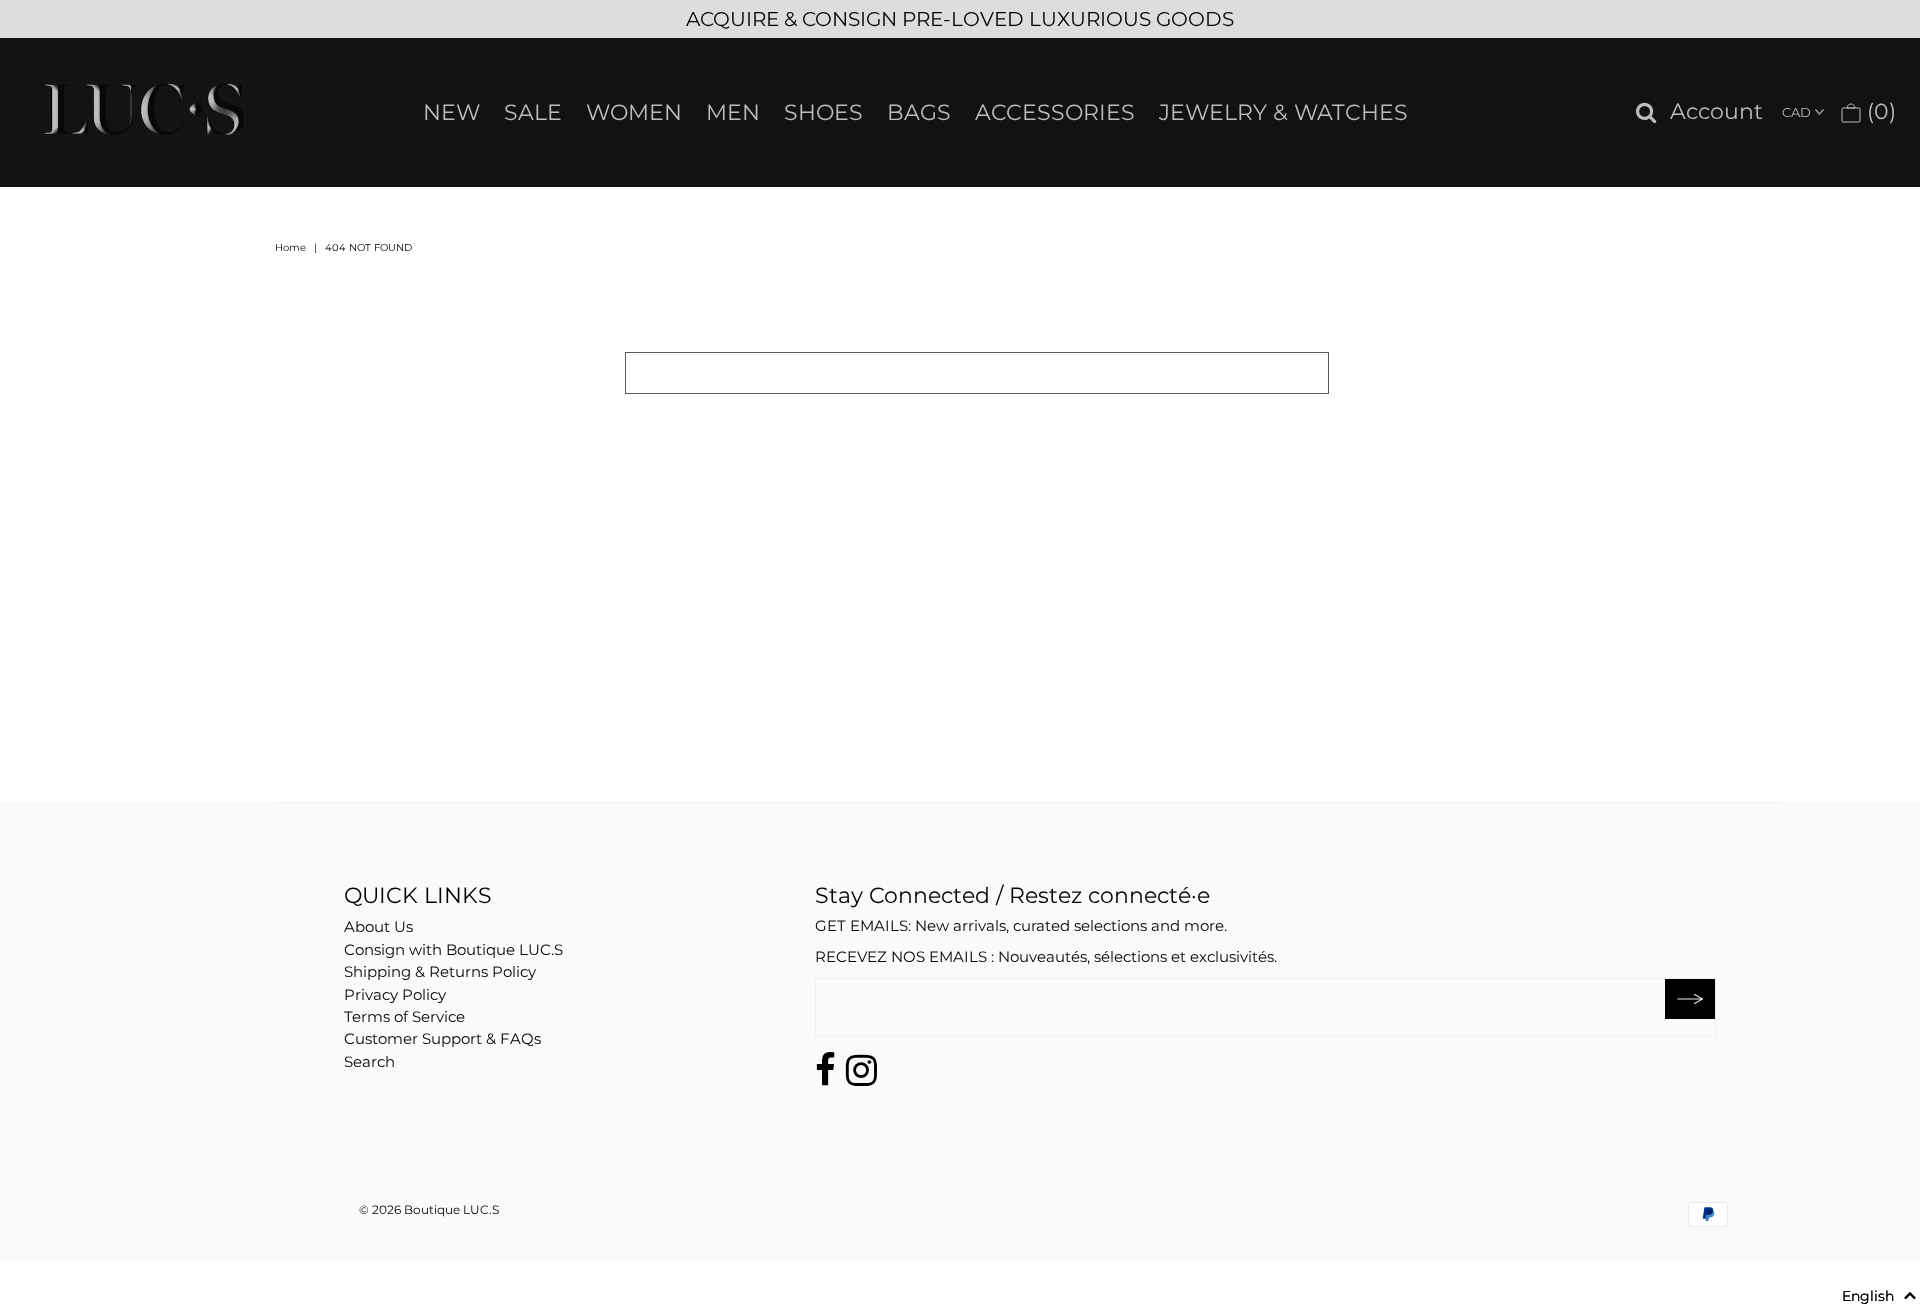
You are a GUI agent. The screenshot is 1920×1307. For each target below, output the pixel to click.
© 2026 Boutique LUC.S (429, 1209)
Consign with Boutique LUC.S (453, 949)
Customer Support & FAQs (442, 1038)
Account (1716, 112)
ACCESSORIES (1055, 112)
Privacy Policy (395, 994)
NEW (451, 112)
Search (369, 1061)
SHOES (823, 112)
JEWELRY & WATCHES (1283, 112)
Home (290, 247)
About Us (378, 926)
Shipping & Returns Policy (440, 971)
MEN (733, 112)
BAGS (919, 112)
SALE (533, 112)
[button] (1879, 1296)
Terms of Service (404, 1016)
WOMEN (634, 112)
